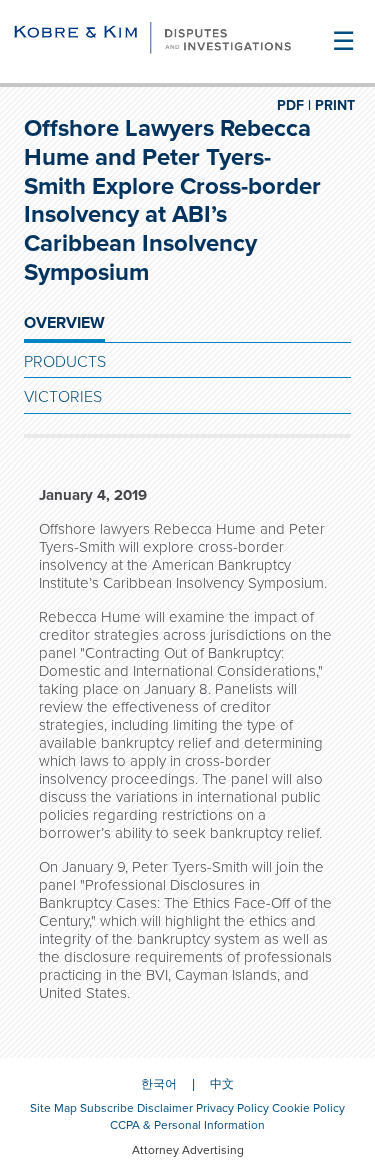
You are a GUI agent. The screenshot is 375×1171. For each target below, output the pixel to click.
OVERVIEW (64, 323)
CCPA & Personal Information (187, 1125)
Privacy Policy (232, 1108)
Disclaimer (165, 1108)
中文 (222, 1084)
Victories (63, 397)
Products (65, 362)
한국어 (159, 1084)
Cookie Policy (308, 1108)
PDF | (294, 105)
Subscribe (107, 1108)
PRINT (335, 105)
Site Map (53, 1108)
